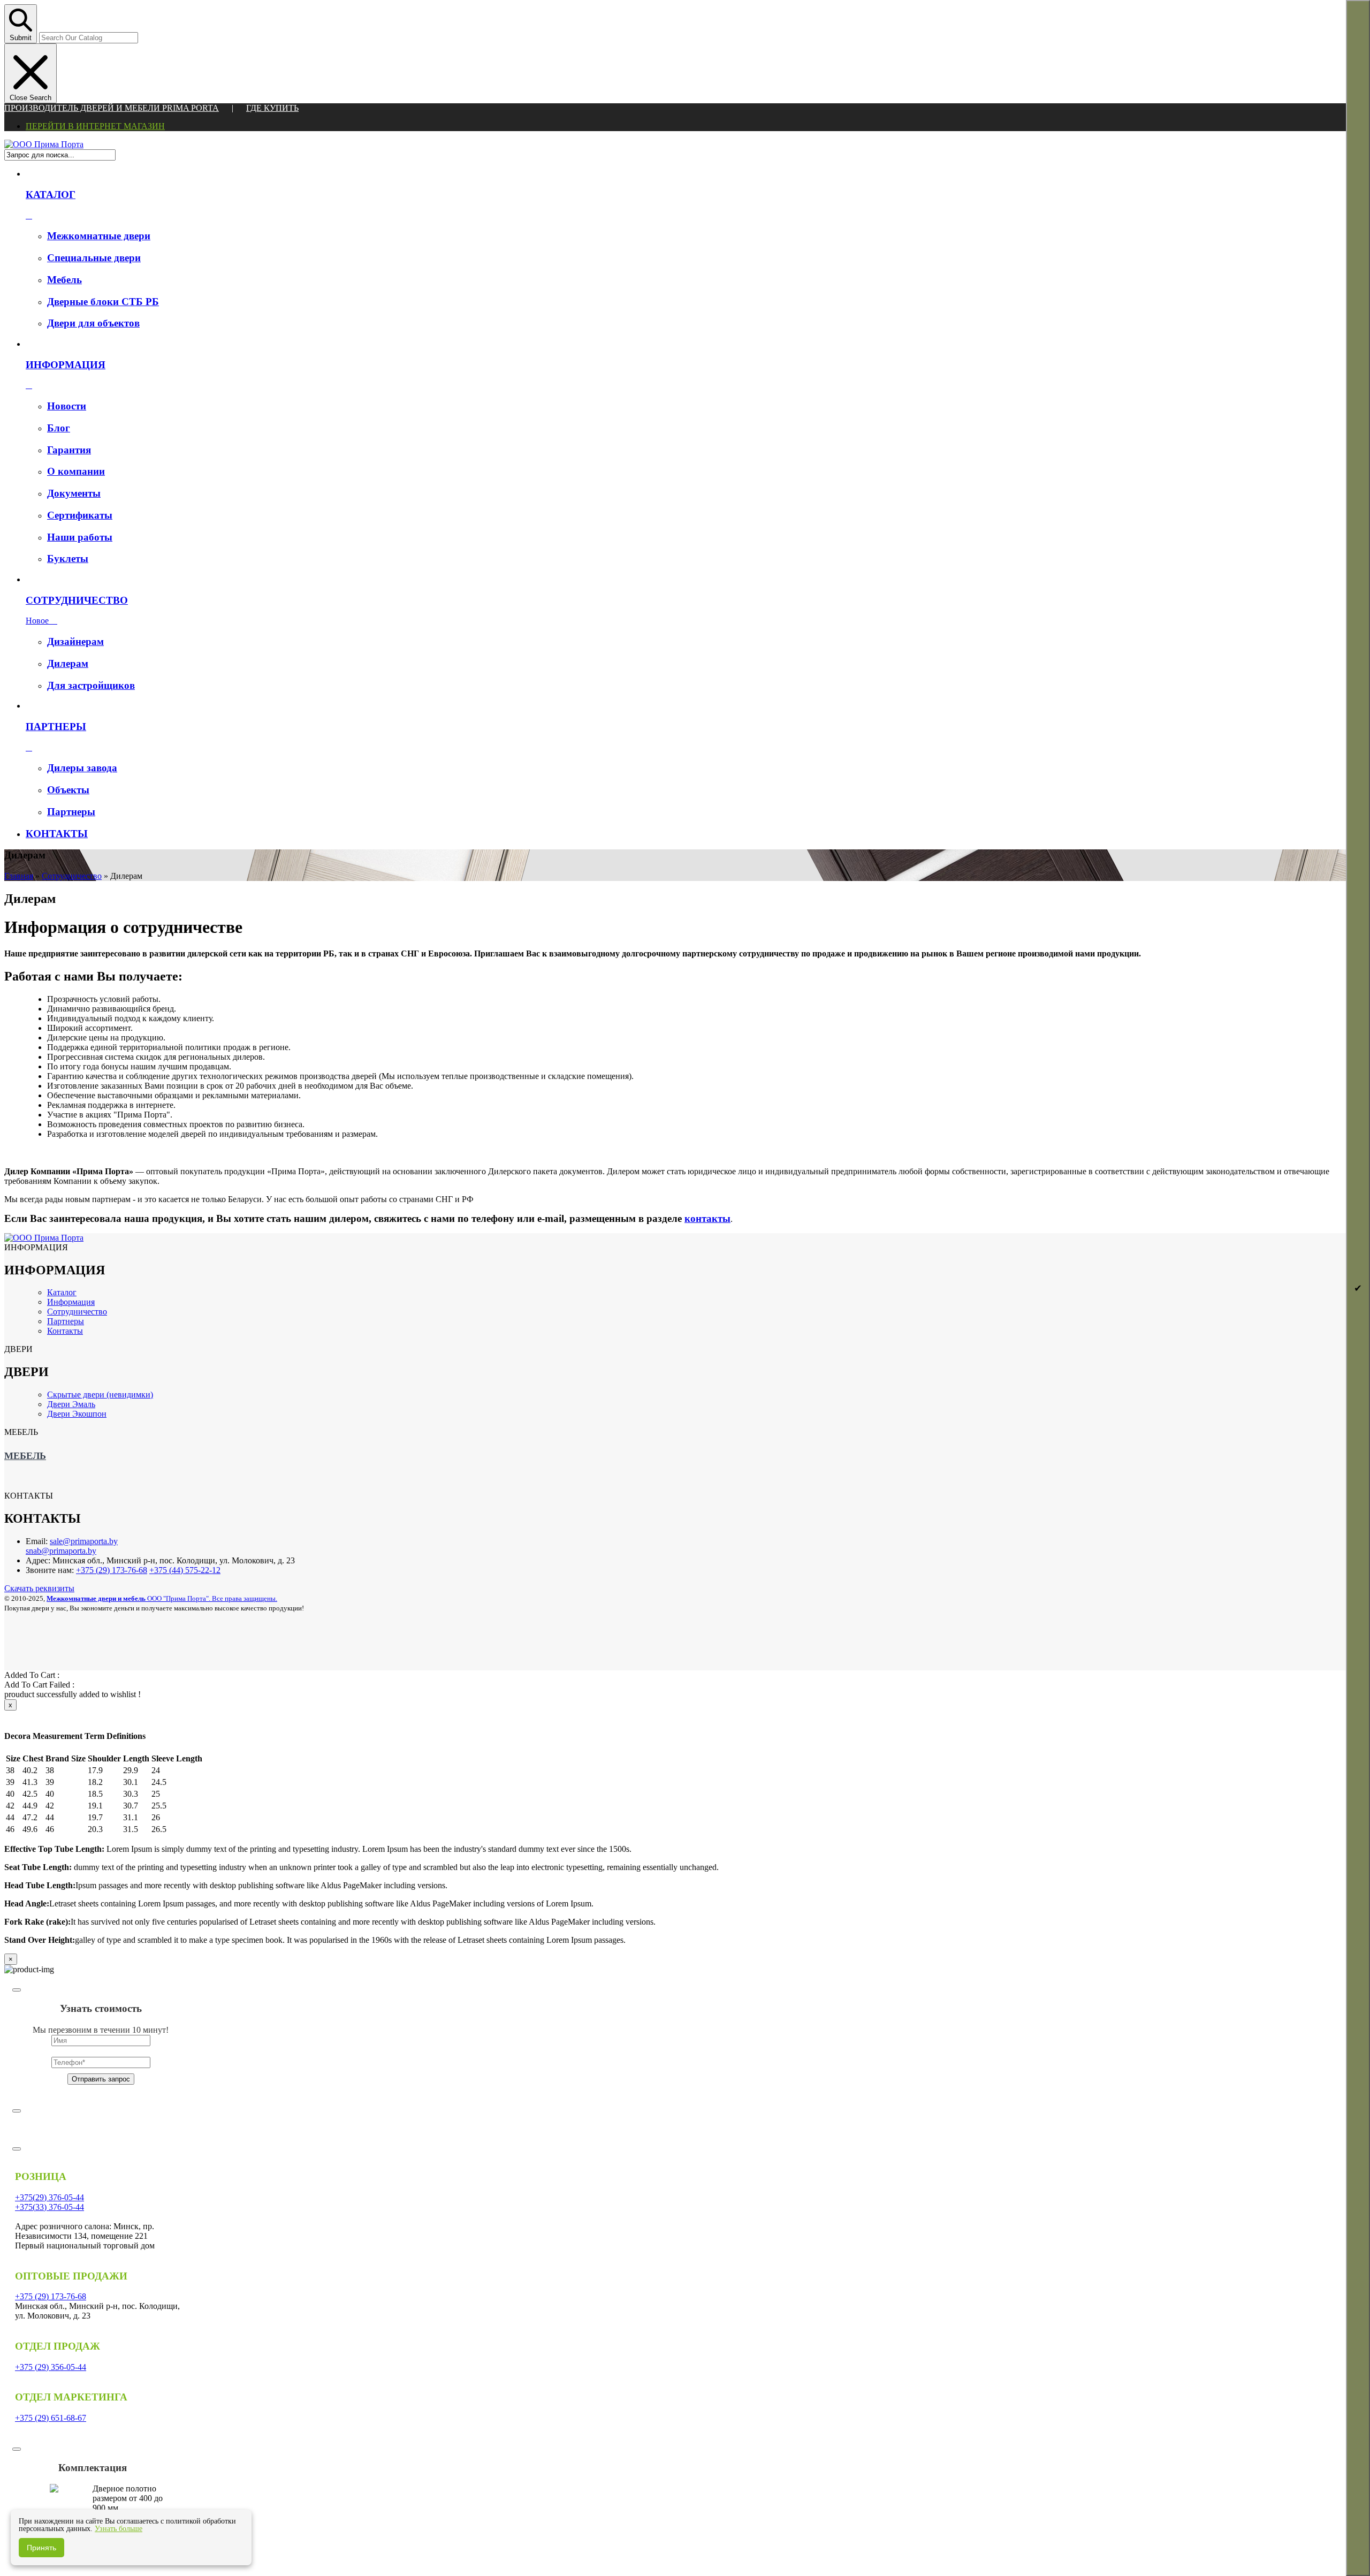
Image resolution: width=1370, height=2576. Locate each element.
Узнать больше (119, 2529)
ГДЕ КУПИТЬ (272, 108)
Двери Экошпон (77, 1414)
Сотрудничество (72, 876)
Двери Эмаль (71, 1404)
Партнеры (66, 1321)
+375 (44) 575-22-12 (185, 1570)
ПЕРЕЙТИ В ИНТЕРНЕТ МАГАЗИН (95, 126)
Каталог (62, 1292)
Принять (41, 2548)
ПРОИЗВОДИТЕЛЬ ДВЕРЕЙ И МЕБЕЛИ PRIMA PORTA (112, 108)
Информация (71, 1302)
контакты (707, 1218)
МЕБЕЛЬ (25, 1456)
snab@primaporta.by (61, 1551)
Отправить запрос (101, 2079)
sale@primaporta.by (84, 1541)
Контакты (65, 1331)
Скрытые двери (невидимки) (100, 1395)
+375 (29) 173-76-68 (112, 1570)
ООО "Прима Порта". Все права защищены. (162, 1598)
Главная (19, 876)
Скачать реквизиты (39, 1588)
